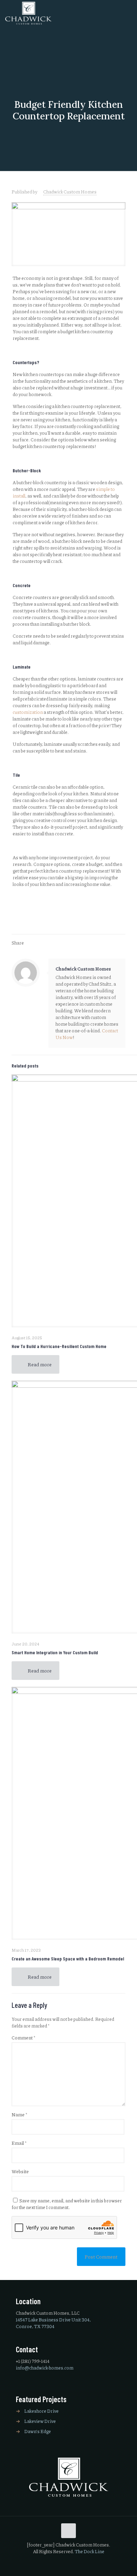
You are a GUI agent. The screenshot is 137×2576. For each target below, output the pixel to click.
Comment (23, 2038)
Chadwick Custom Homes (70, 192)
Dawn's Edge (38, 2431)
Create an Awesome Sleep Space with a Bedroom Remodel (68, 1959)
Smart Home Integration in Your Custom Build (55, 1652)
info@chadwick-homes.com (45, 2368)
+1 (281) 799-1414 (33, 2361)
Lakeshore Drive (41, 2411)
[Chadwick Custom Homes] (28, 13)
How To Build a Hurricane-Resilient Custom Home (59, 1346)
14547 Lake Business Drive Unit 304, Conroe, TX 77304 (53, 2323)
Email (19, 2143)
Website (20, 2171)
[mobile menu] (128, 14)
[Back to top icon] (68, 2531)
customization (28, 712)
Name (19, 2115)
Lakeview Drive (40, 2421)
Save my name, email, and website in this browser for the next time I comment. (67, 2204)
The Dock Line (90, 2551)
